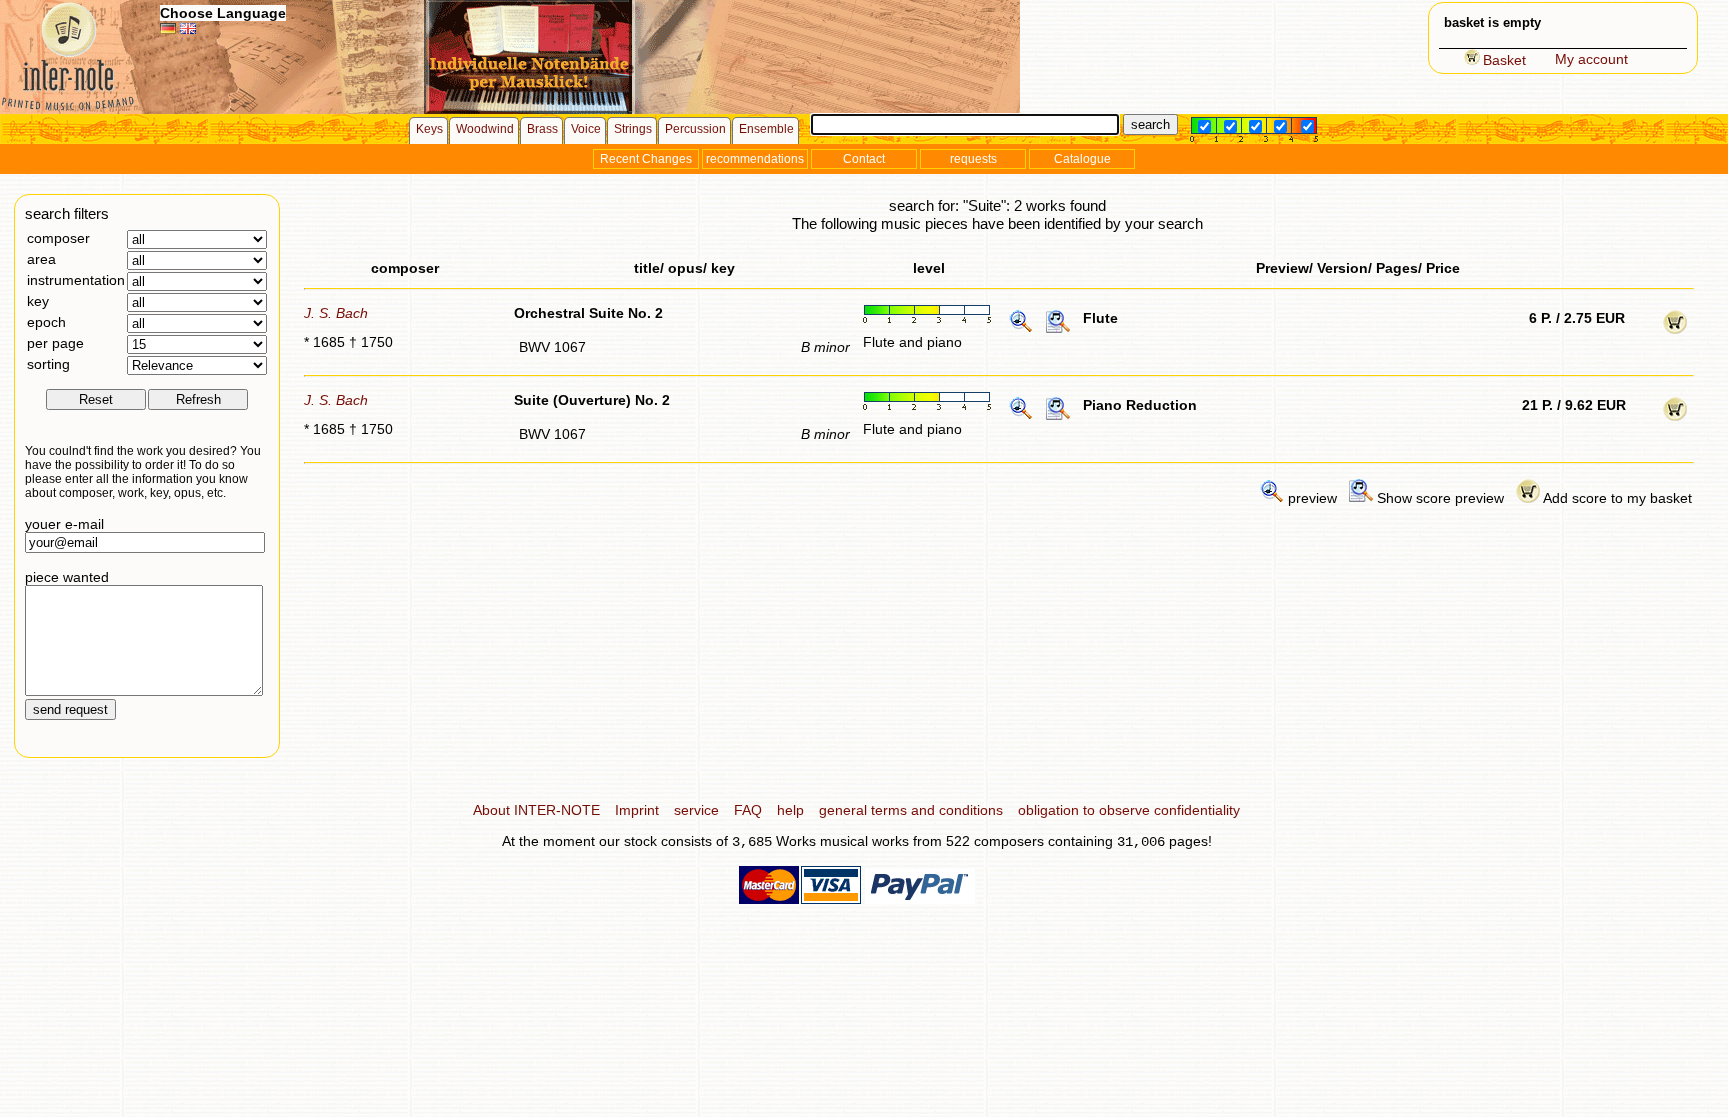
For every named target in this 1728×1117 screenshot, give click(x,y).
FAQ (748, 810)
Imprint (637, 810)
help (790, 810)
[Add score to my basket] (1675, 329)
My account (1591, 59)
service (696, 810)
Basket (1504, 60)
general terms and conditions (911, 810)
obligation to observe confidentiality (1129, 810)
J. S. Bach (336, 313)
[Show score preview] (1058, 329)
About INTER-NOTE (536, 810)
